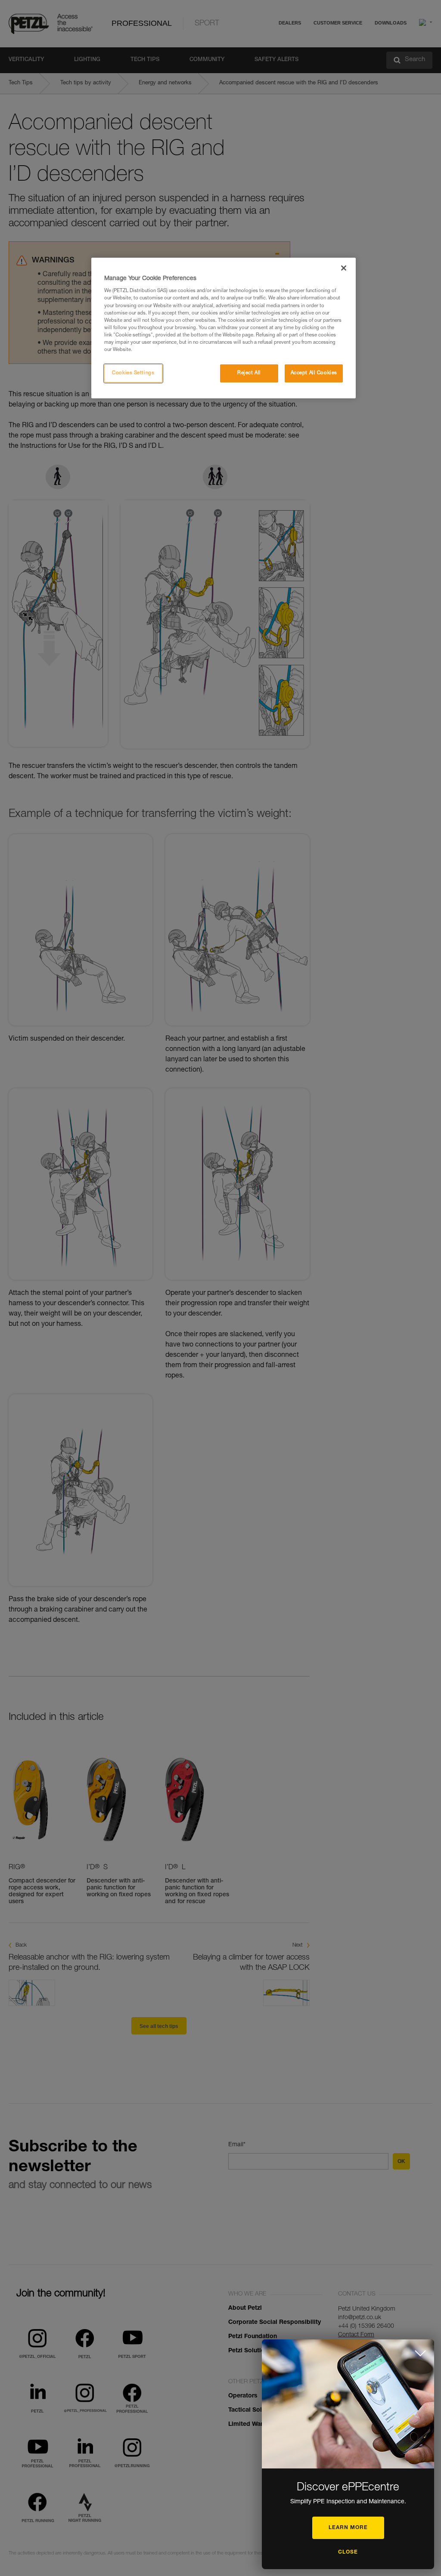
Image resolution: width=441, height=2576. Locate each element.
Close (348, 2552)
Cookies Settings (133, 373)
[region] (224, 328)
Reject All (249, 373)
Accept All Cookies (314, 373)
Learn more (348, 2528)
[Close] (344, 268)
